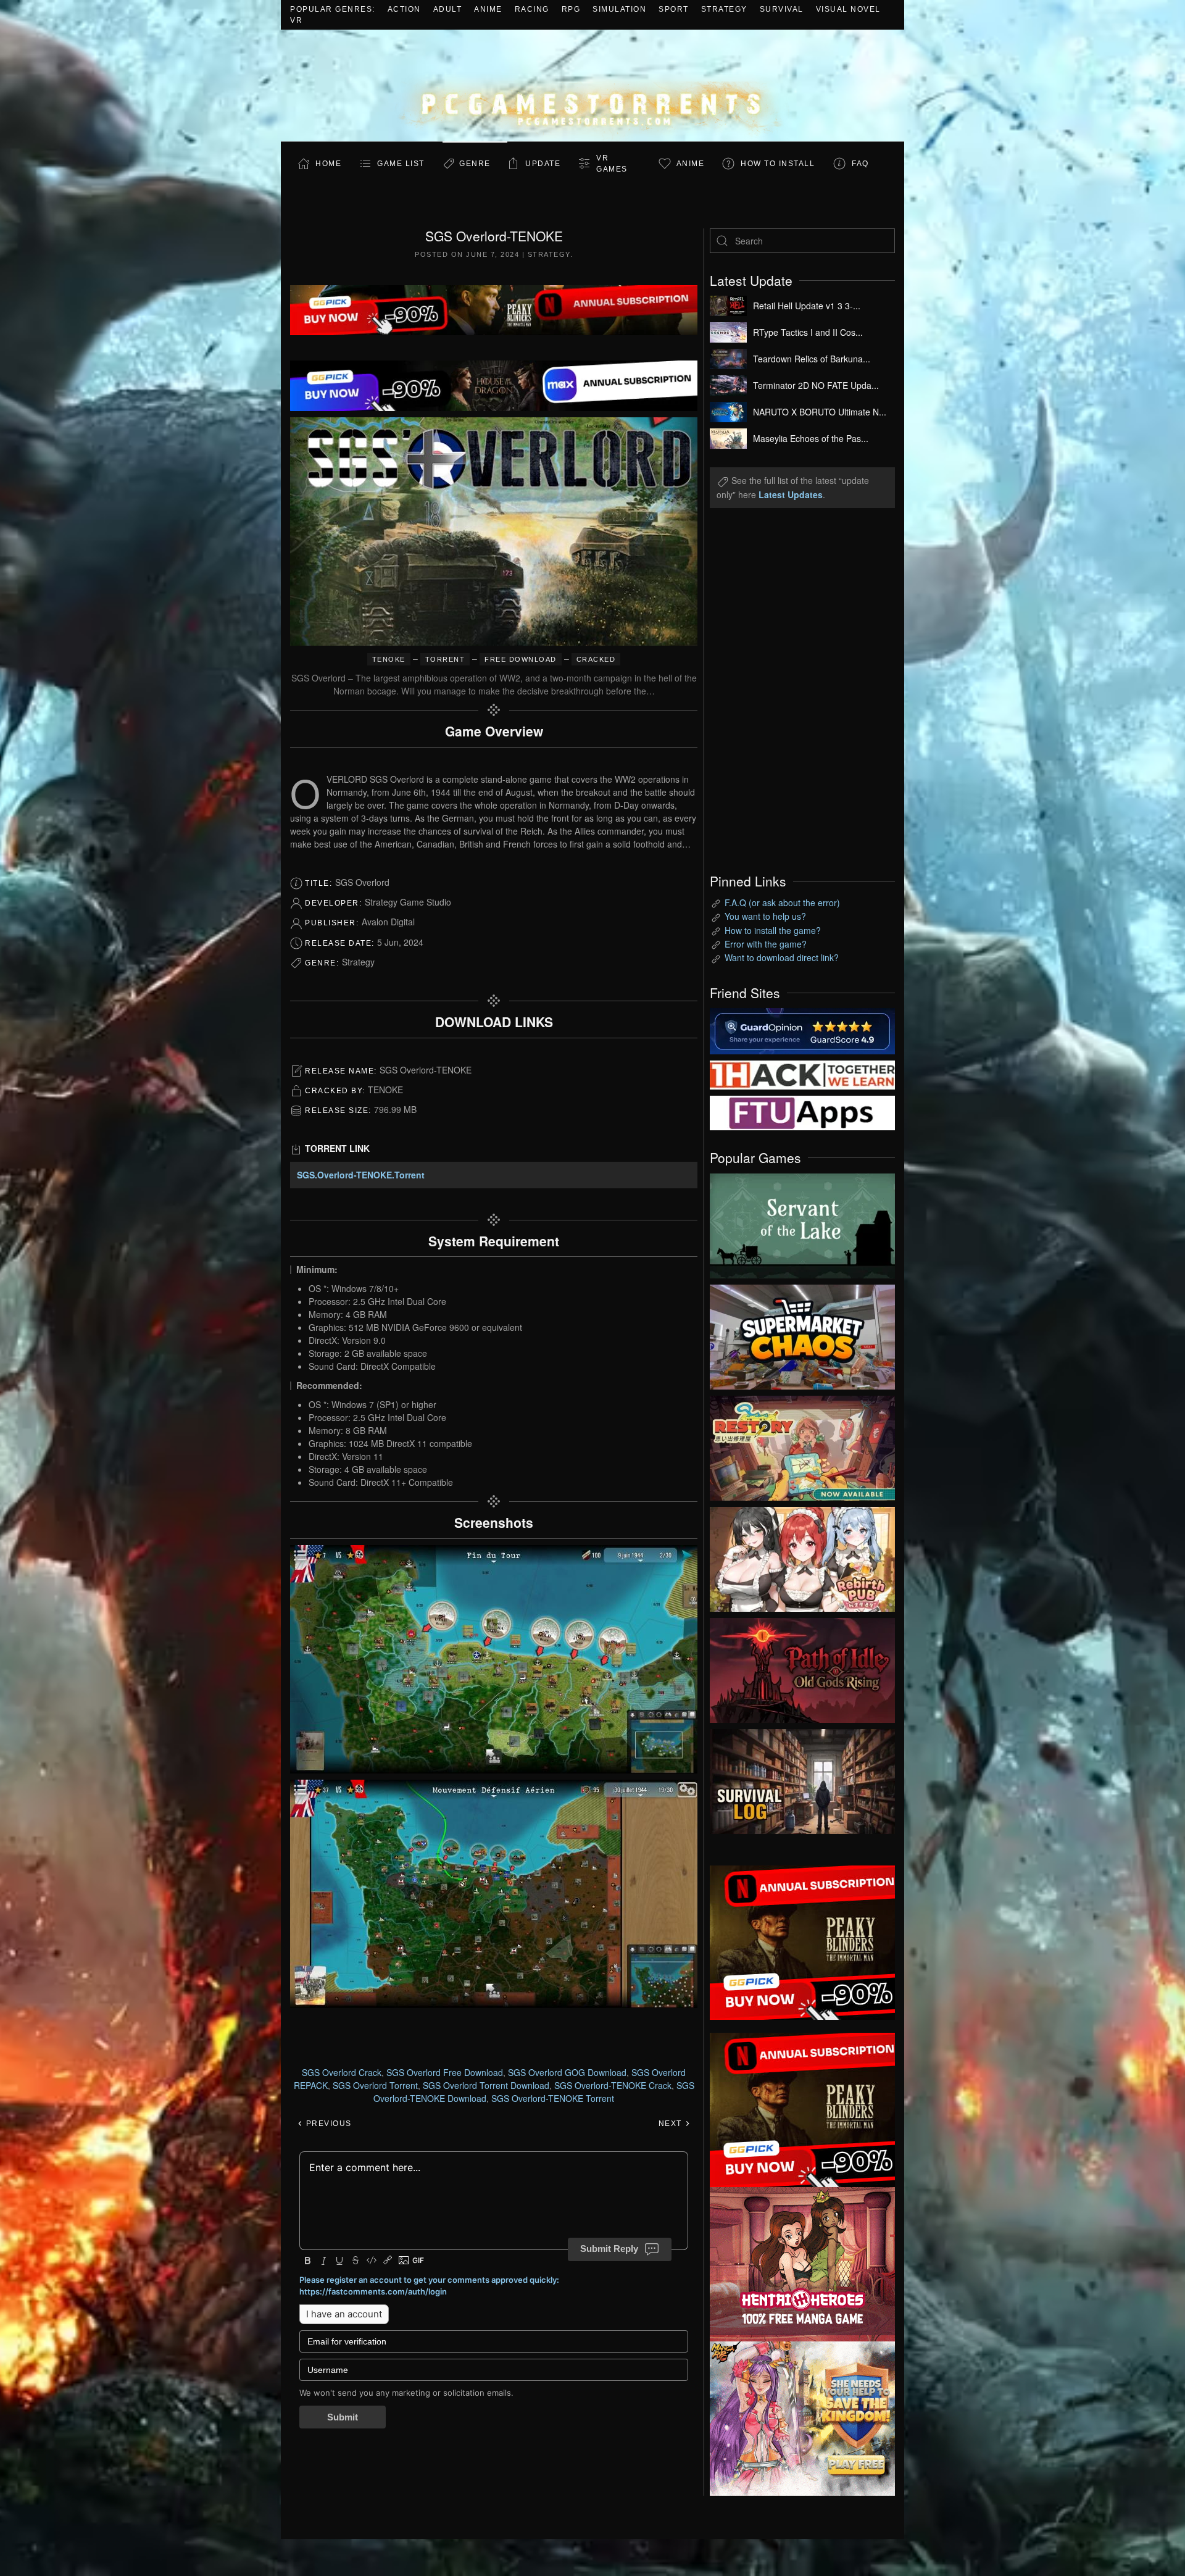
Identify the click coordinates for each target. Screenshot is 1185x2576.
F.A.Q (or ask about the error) (782, 902)
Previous (327, 2124)
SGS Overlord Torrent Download (486, 2085)
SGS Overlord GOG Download (567, 2072)
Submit (343, 2417)
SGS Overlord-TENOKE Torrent (553, 2098)
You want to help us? (765, 916)
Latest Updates (791, 494)
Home (328, 164)
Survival (782, 9)
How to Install (778, 164)
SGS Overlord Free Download (445, 2072)
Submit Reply (609, 2249)
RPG (571, 9)
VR (296, 20)
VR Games (612, 164)
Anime (488, 9)
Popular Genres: (333, 9)
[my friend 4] (802, 1112)
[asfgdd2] (802, 2262)
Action (404, 9)
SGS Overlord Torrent (375, 2085)
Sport (674, 9)
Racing (532, 9)
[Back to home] (592, 85)
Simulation (619, 9)
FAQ (860, 164)
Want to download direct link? (782, 957)
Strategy (724, 9)
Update (543, 164)
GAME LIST (401, 164)
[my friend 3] (802, 1073)
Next (672, 2124)
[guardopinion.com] (802, 1030)
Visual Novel (848, 9)
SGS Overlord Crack (342, 2072)
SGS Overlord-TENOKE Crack (613, 2085)
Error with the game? (766, 944)
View (802, 1223)
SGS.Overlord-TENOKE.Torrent (361, 1175)
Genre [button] (475, 164)
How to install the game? (773, 930)
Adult (448, 9)
